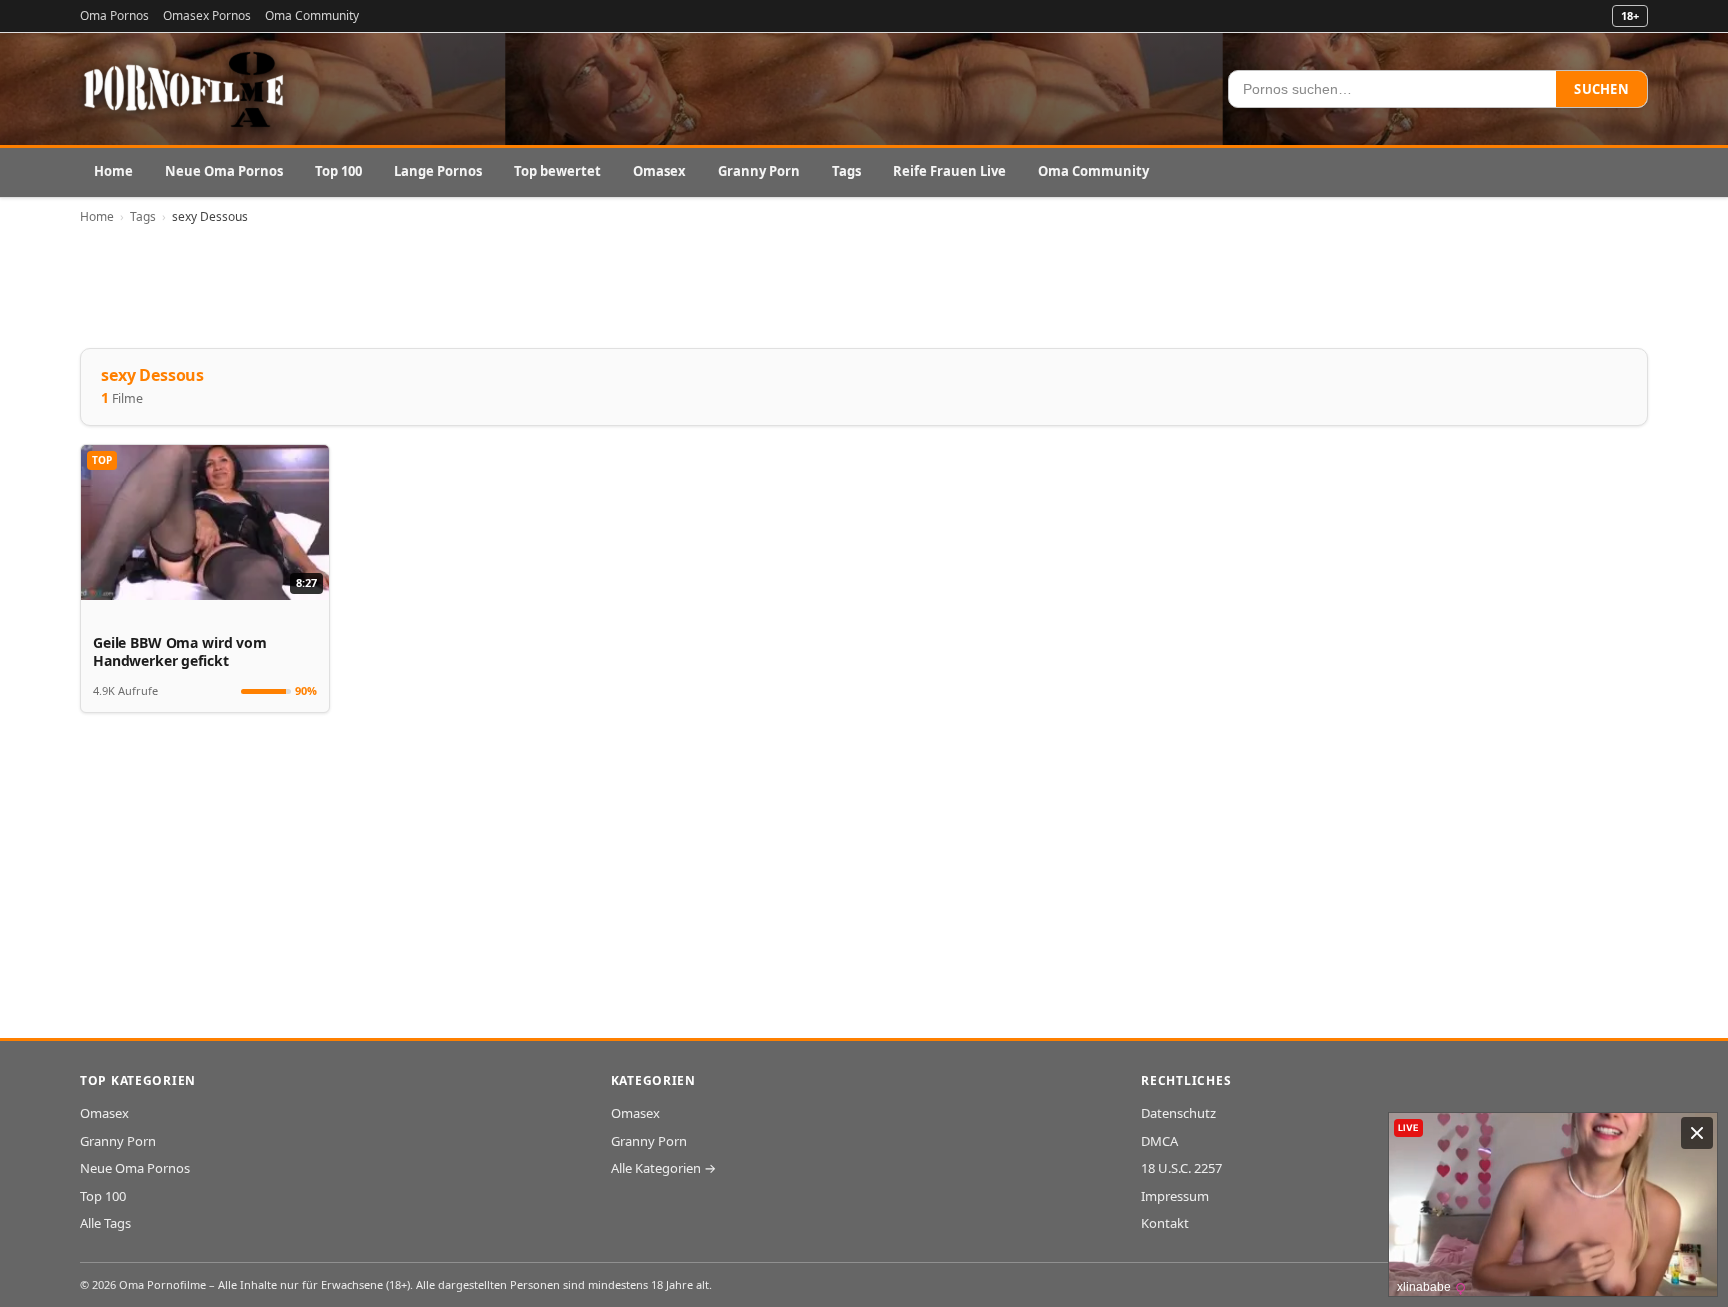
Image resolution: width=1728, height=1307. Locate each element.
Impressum (1175, 1196)
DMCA (1159, 1141)
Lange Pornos (438, 171)
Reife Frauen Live (949, 171)
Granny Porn (759, 171)
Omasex (659, 171)
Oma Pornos (114, 15)
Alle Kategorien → (663, 1168)
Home (113, 171)
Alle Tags (105, 1223)
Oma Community (312, 15)
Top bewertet (557, 171)
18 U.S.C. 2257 (1181, 1168)
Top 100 (338, 171)
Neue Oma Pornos (224, 171)
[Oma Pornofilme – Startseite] (185, 89)
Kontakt (1165, 1223)
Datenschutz (1178, 1113)
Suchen (1601, 89)
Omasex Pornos (207, 15)
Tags (846, 171)
